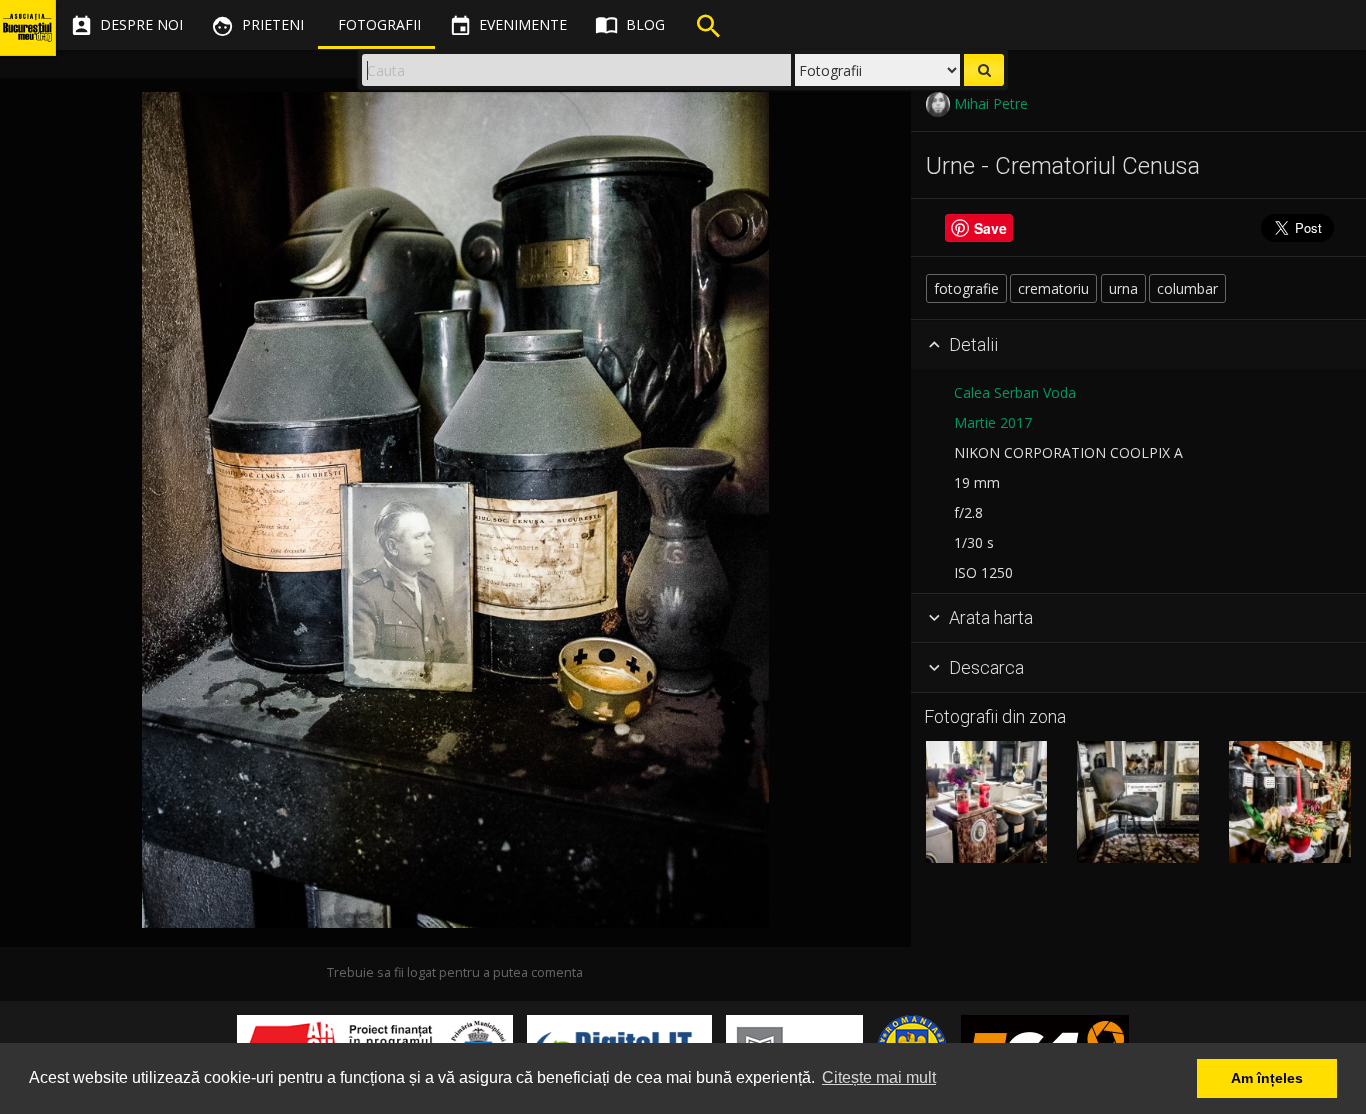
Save (990, 228)
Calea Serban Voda (1015, 392)
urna (1123, 288)
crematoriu (1053, 288)
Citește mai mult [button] (879, 1077)
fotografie (966, 288)
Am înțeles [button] (1267, 1078)
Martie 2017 (993, 422)
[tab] (1138, 345)
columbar (1187, 288)
